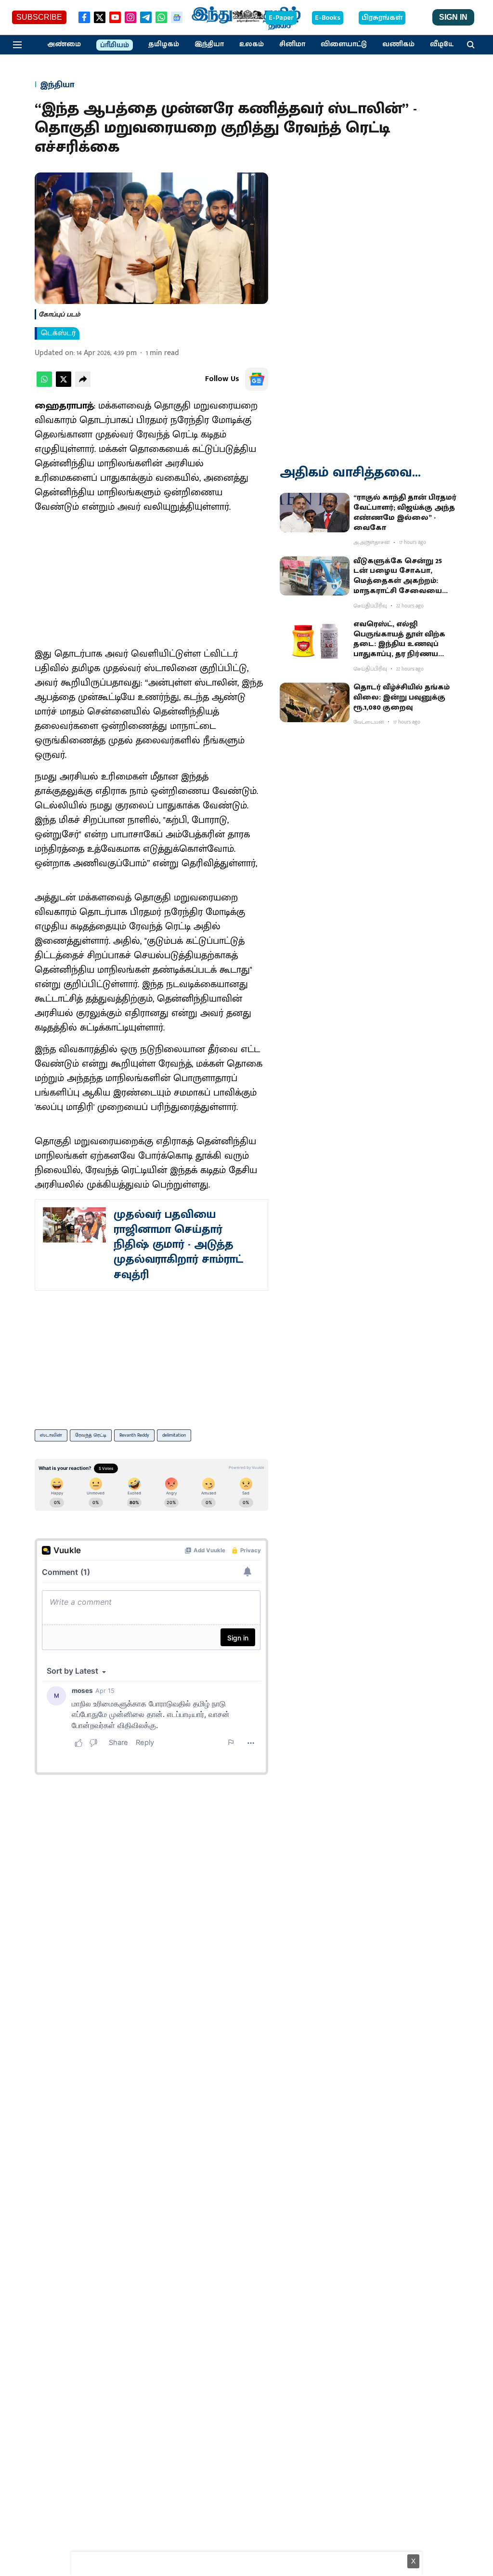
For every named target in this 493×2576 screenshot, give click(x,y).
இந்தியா (209, 44)
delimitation (174, 1435)
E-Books (328, 18)
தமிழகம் (164, 44)
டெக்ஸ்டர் (58, 333)
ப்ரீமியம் (115, 45)
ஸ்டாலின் (51, 1435)
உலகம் (252, 44)
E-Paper (281, 18)
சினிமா (292, 44)
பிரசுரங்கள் (382, 18)
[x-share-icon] (64, 385)
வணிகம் (398, 44)
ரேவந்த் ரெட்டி (91, 1435)
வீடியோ (444, 44)
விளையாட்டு (344, 44)
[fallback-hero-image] (315, 513)
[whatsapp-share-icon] (44, 385)
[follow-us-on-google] (257, 379)
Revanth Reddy (134, 1435)
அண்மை (64, 44)
